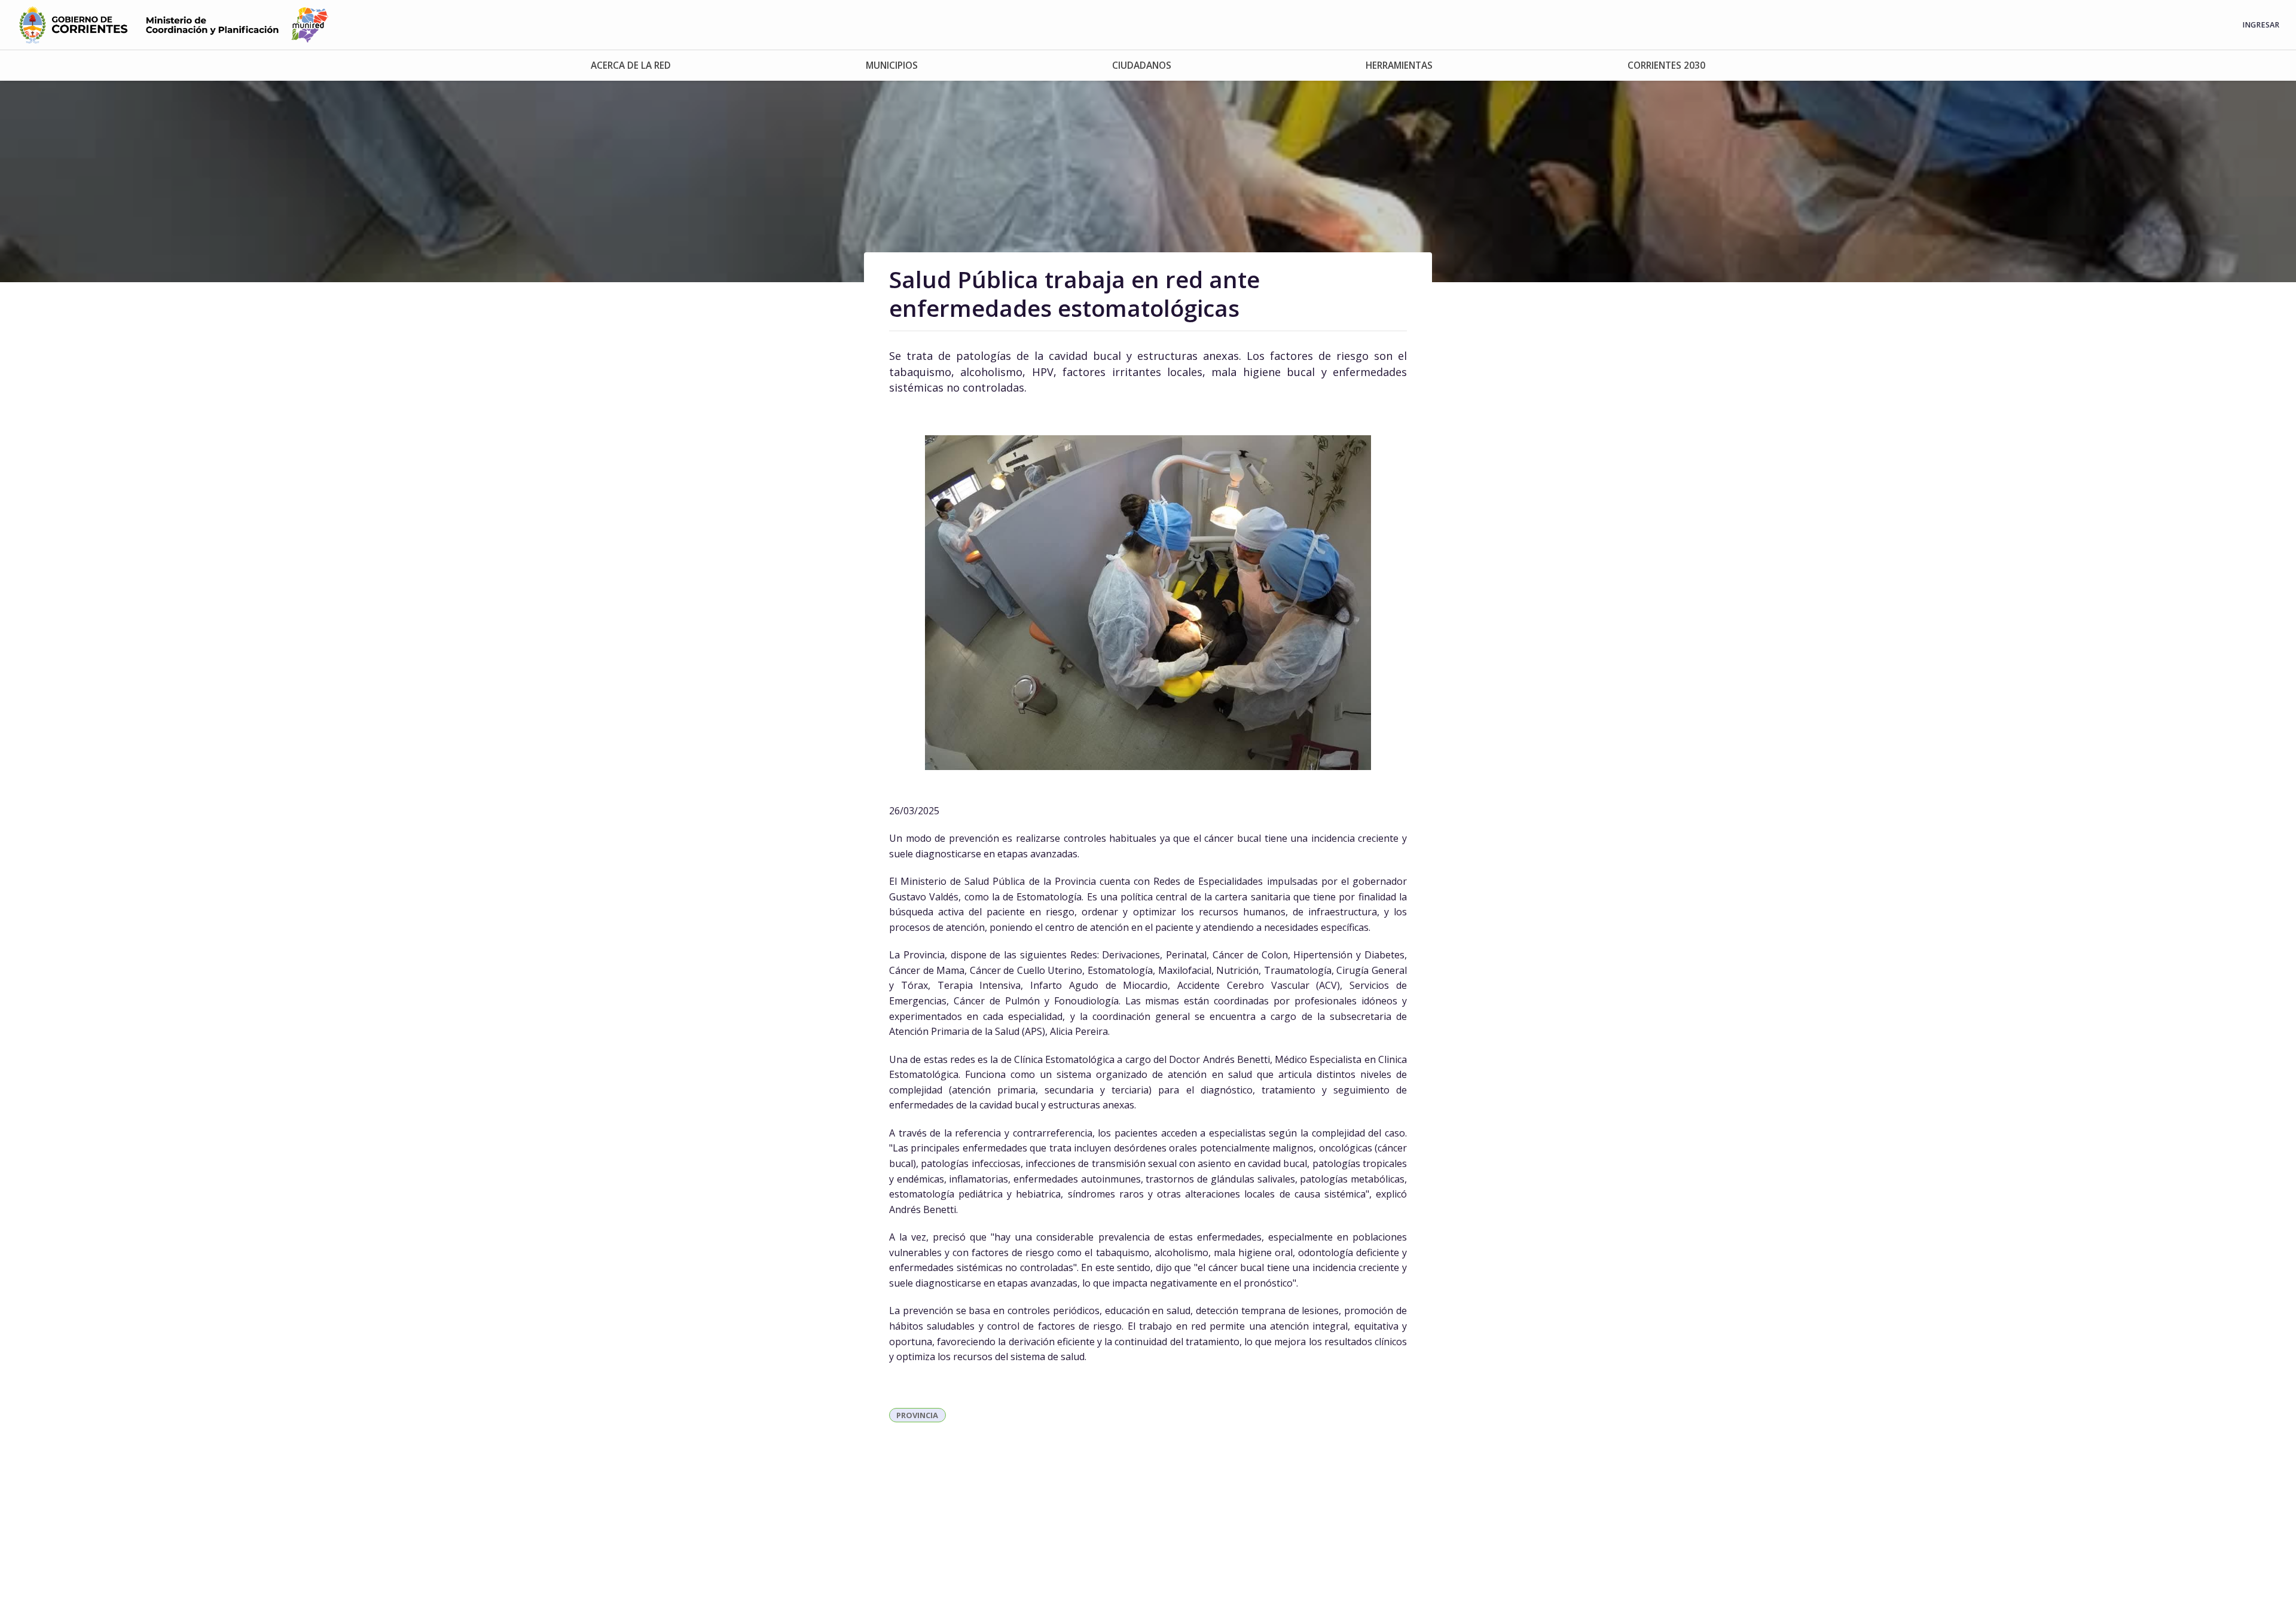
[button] (631, 65)
